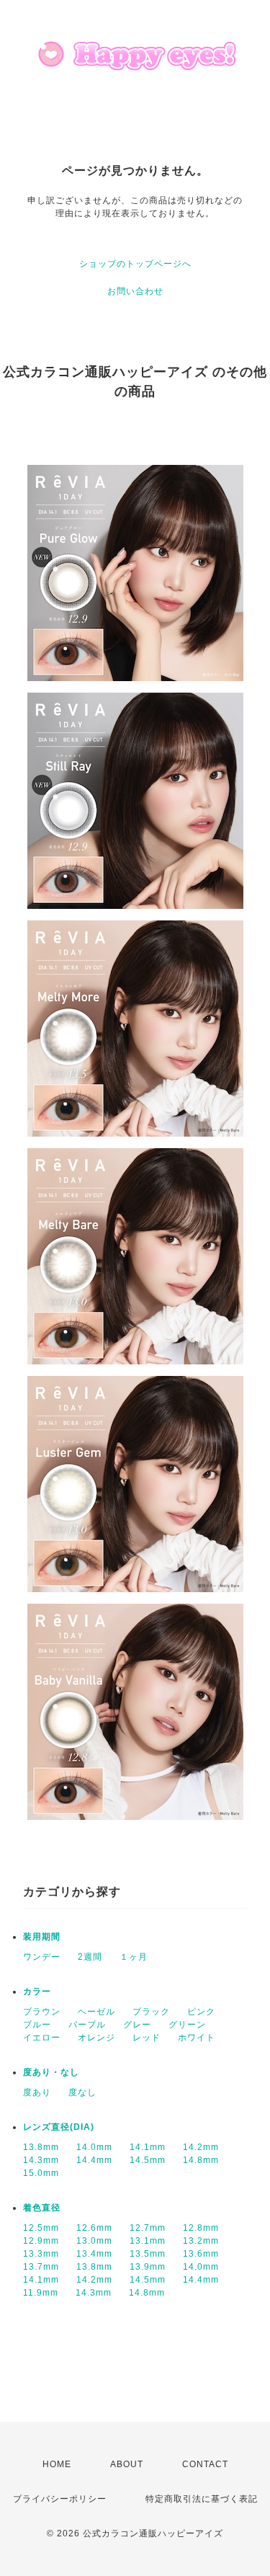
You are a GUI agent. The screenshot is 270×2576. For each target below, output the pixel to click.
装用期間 (42, 1937)
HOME (57, 2464)
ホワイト (197, 2038)
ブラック (151, 2012)
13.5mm (148, 2254)
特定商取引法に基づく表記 (202, 2499)
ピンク (201, 2012)
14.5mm (148, 2160)
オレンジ (96, 2038)
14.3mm (41, 2160)
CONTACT (205, 2464)
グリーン (187, 2025)
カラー (37, 1991)
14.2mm (201, 2147)
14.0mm (94, 2147)
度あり (37, 2092)
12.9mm (41, 2241)
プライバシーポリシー (60, 2499)
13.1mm (148, 2241)
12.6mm (94, 2228)
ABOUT (127, 2464)
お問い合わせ (135, 291)
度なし (82, 2092)
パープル (87, 2025)
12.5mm (41, 2228)
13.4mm (94, 2254)
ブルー (37, 2025)
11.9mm (41, 2293)
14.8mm (201, 2160)
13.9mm (148, 2267)
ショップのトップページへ (135, 264)
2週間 (90, 1957)
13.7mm (41, 2267)
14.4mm (94, 2160)
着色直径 (42, 2208)
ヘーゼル (96, 2012)
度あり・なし (51, 2072)
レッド (147, 2038)
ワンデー (42, 1957)
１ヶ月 (134, 1957)
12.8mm (201, 2228)
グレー (137, 2025)
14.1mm (148, 2147)
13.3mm (41, 2254)
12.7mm (148, 2228)
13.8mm (41, 2147)
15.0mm (41, 2173)
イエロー (42, 2038)
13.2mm (201, 2241)
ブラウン (42, 2012)
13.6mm (201, 2254)
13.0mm (94, 2241)
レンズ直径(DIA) (59, 2127)
